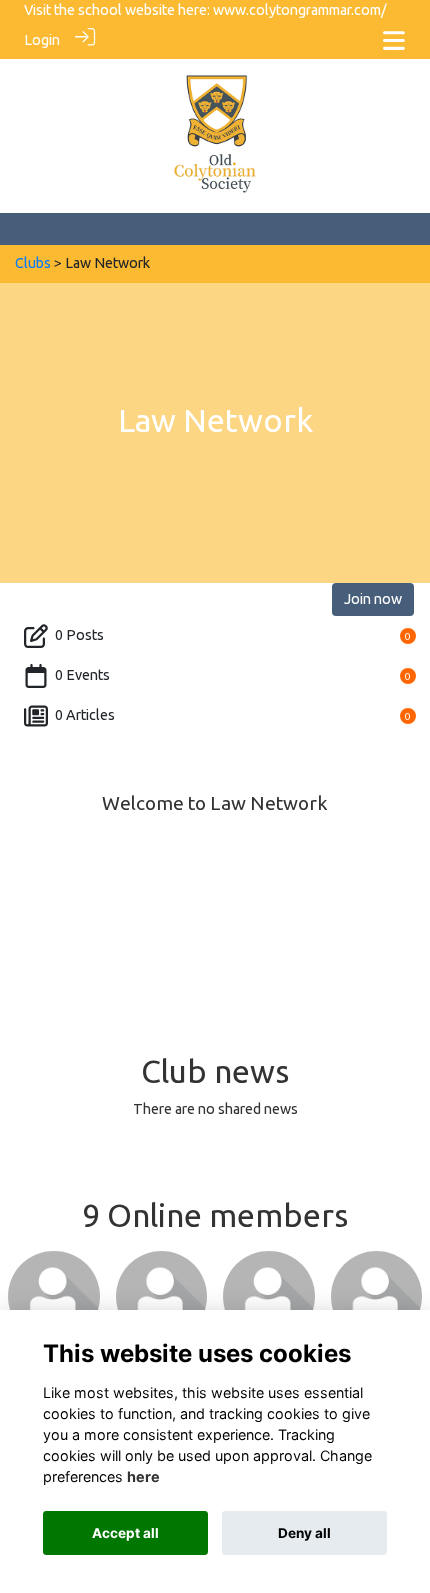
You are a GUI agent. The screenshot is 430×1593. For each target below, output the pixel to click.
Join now (373, 599)
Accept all (125, 1533)
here (143, 1476)
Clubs (33, 263)
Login (42, 40)
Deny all (304, 1533)
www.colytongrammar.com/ (300, 10)
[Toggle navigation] (394, 40)
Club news (215, 1071)
